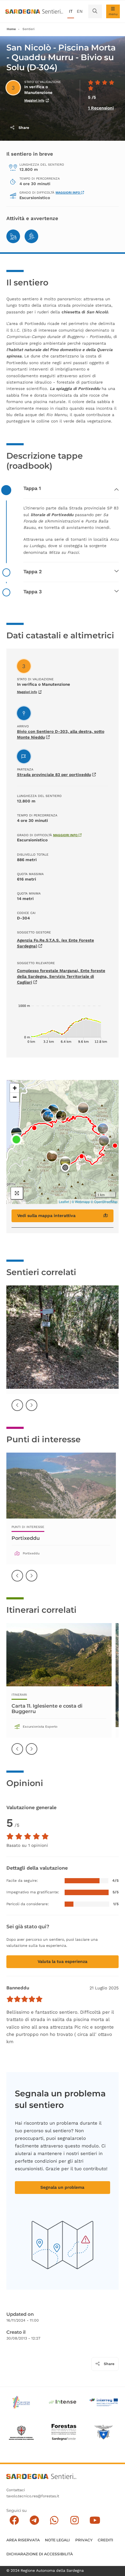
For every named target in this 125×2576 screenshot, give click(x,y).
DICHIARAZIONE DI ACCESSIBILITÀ (40, 2554)
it (71, 11)
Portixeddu (26, 1538)
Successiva (32, 1409)
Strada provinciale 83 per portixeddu (54, 775)
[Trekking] (13, 236)
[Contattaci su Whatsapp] (54, 2520)
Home (11, 29)
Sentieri (29, 29)
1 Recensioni (101, 108)
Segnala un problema (62, 2187)
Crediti (105, 2540)
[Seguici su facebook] (14, 2520)
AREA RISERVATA (23, 2540)
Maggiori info (34, 100)
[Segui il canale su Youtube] (95, 2520)
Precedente (18, 1409)
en (80, 11)
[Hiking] (31, 236)
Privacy (84, 2540)
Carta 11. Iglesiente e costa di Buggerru (47, 1709)
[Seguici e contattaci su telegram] (34, 2520)
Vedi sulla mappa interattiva (46, 1216)
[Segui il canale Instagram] (74, 2520)
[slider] (25, 1999)
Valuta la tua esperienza (62, 1961)
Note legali (57, 2540)
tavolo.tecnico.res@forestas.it (33, 2496)
